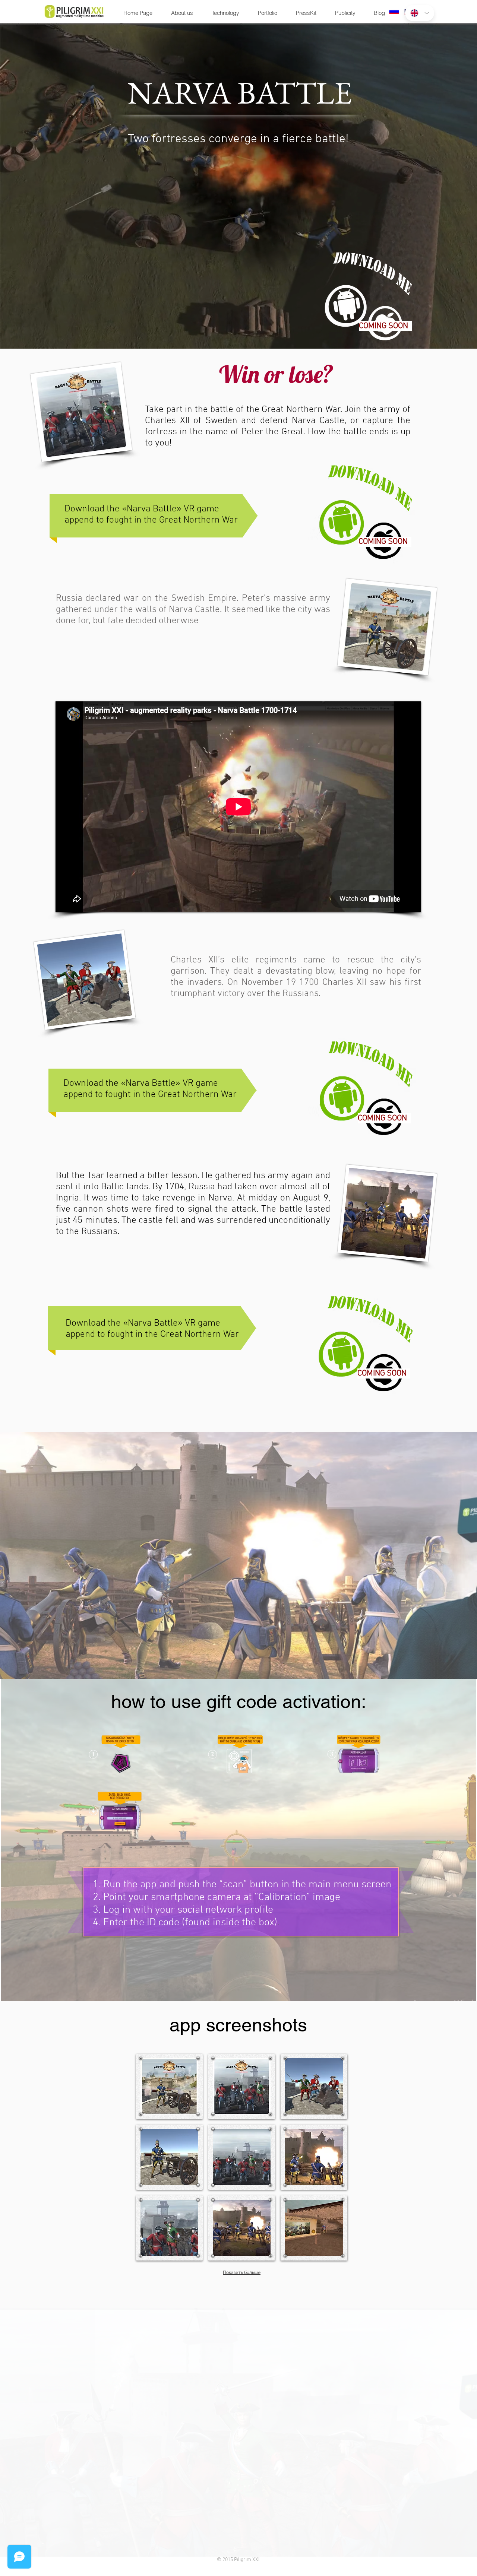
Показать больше (242, 2272)
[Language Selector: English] (420, 13)
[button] (169, 2086)
